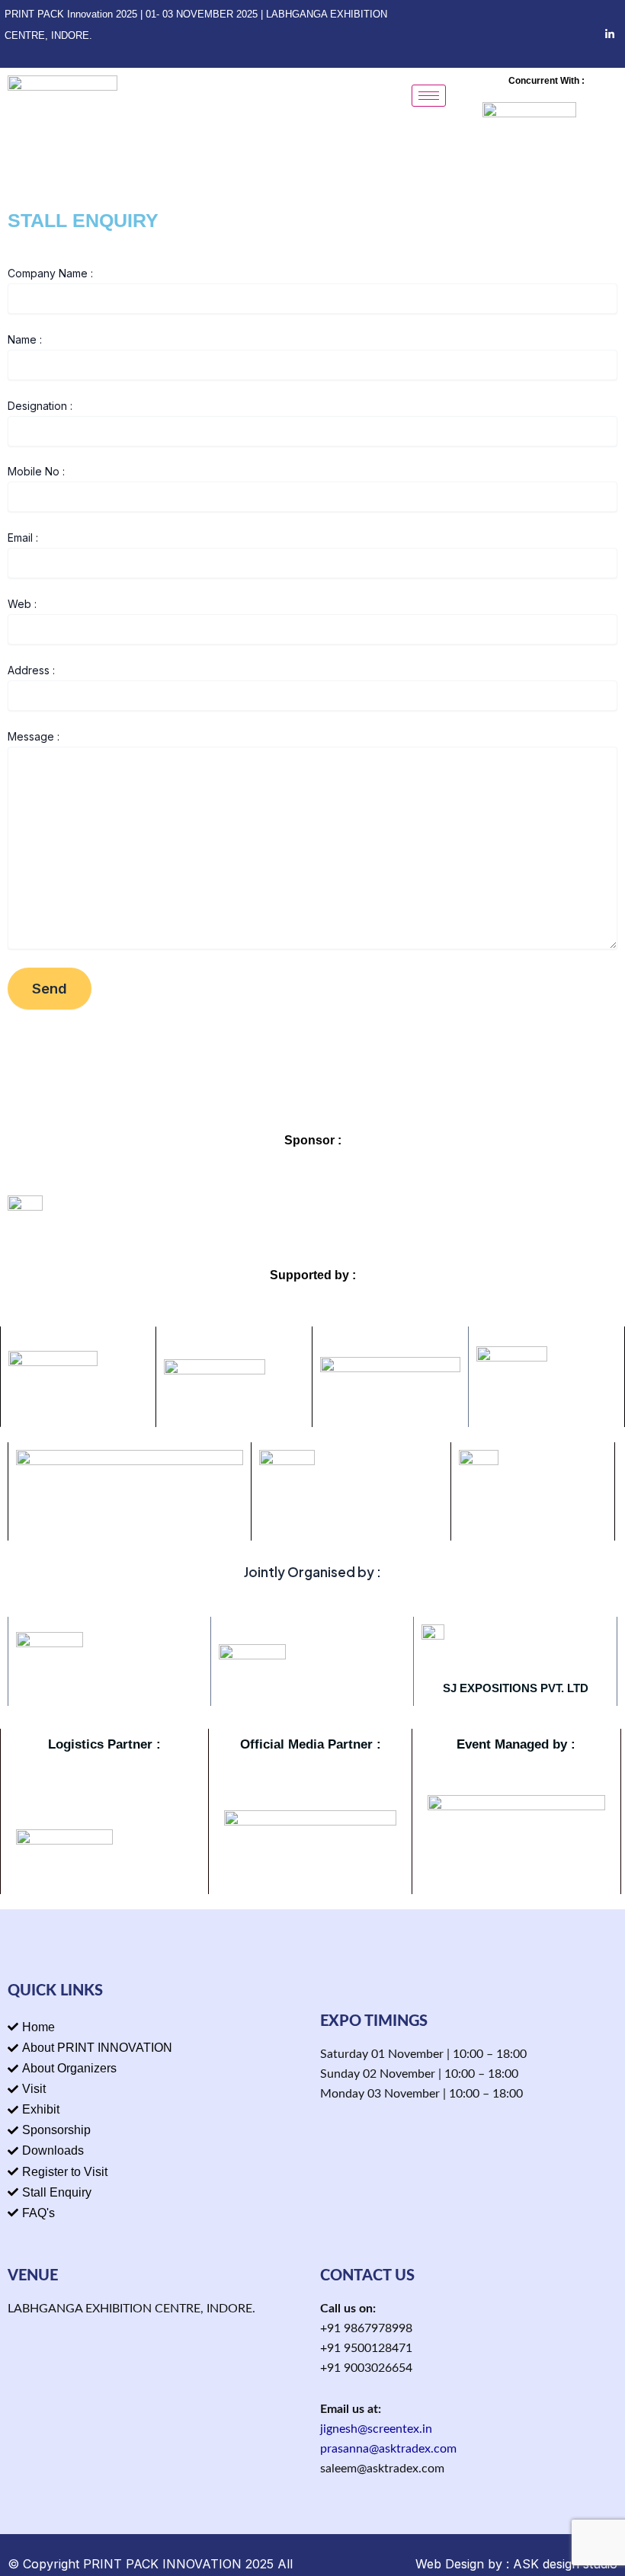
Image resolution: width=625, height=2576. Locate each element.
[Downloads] (156, 2150)
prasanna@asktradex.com (388, 2449)
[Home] (156, 2027)
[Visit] (156, 2089)
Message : (34, 736)
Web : (22, 604)
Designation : (40, 406)
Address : (31, 670)
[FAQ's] (156, 2213)
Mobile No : (36, 471)
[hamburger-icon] (429, 96)
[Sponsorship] (156, 2130)
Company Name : (50, 273)
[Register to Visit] (156, 2172)
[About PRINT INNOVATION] (156, 2048)
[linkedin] (610, 34)
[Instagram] (583, 34)
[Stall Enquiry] (156, 2192)
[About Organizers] (156, 2068)
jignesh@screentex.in (376, 2429)
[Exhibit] (156, 2109)
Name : (25, 339)
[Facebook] (556, 34)
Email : (23, 538)
